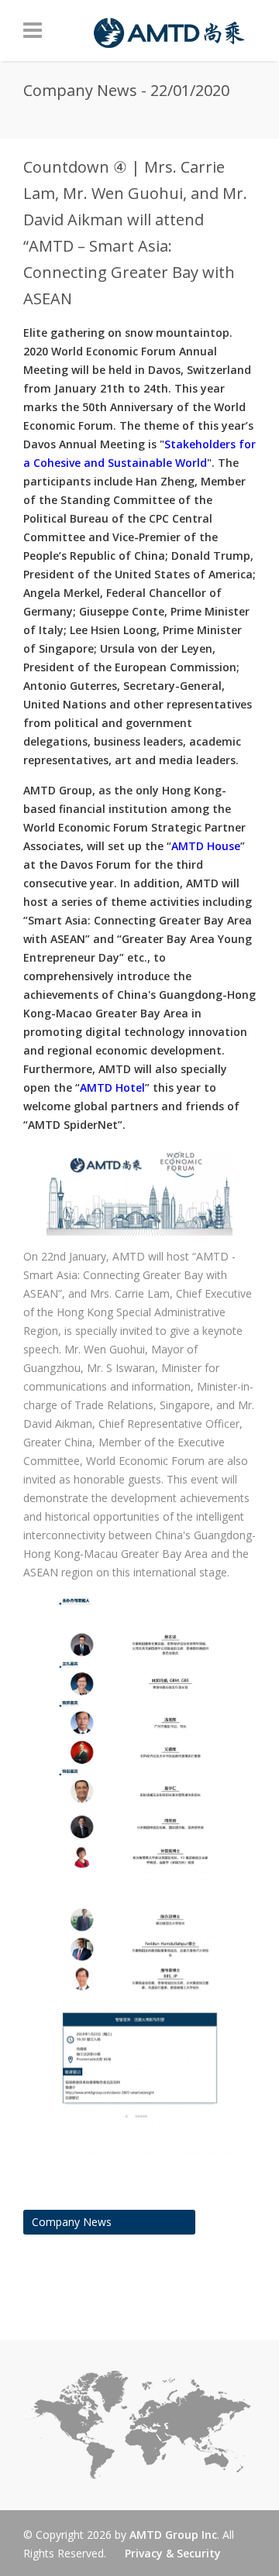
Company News (72, 2222)
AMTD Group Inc (173, 2535)
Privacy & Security (173, 2553)
